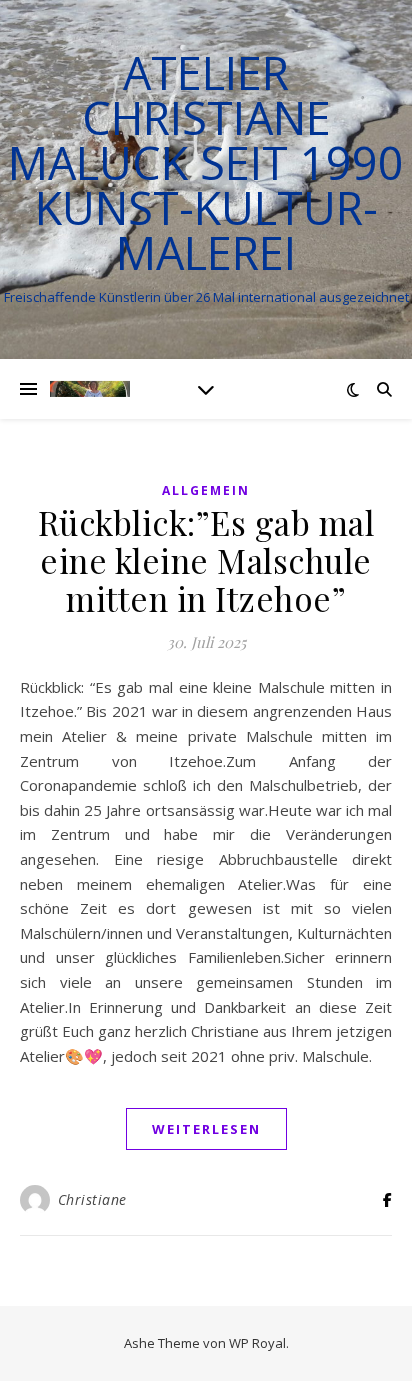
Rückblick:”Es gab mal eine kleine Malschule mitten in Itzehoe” (206, 560)
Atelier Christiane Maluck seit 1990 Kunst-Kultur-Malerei (206, 162)
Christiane (92, 1199)
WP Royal (257, 1343)
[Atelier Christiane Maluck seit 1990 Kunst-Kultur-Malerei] (90, 389)
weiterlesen (206, 1129)
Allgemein (206, 490)
